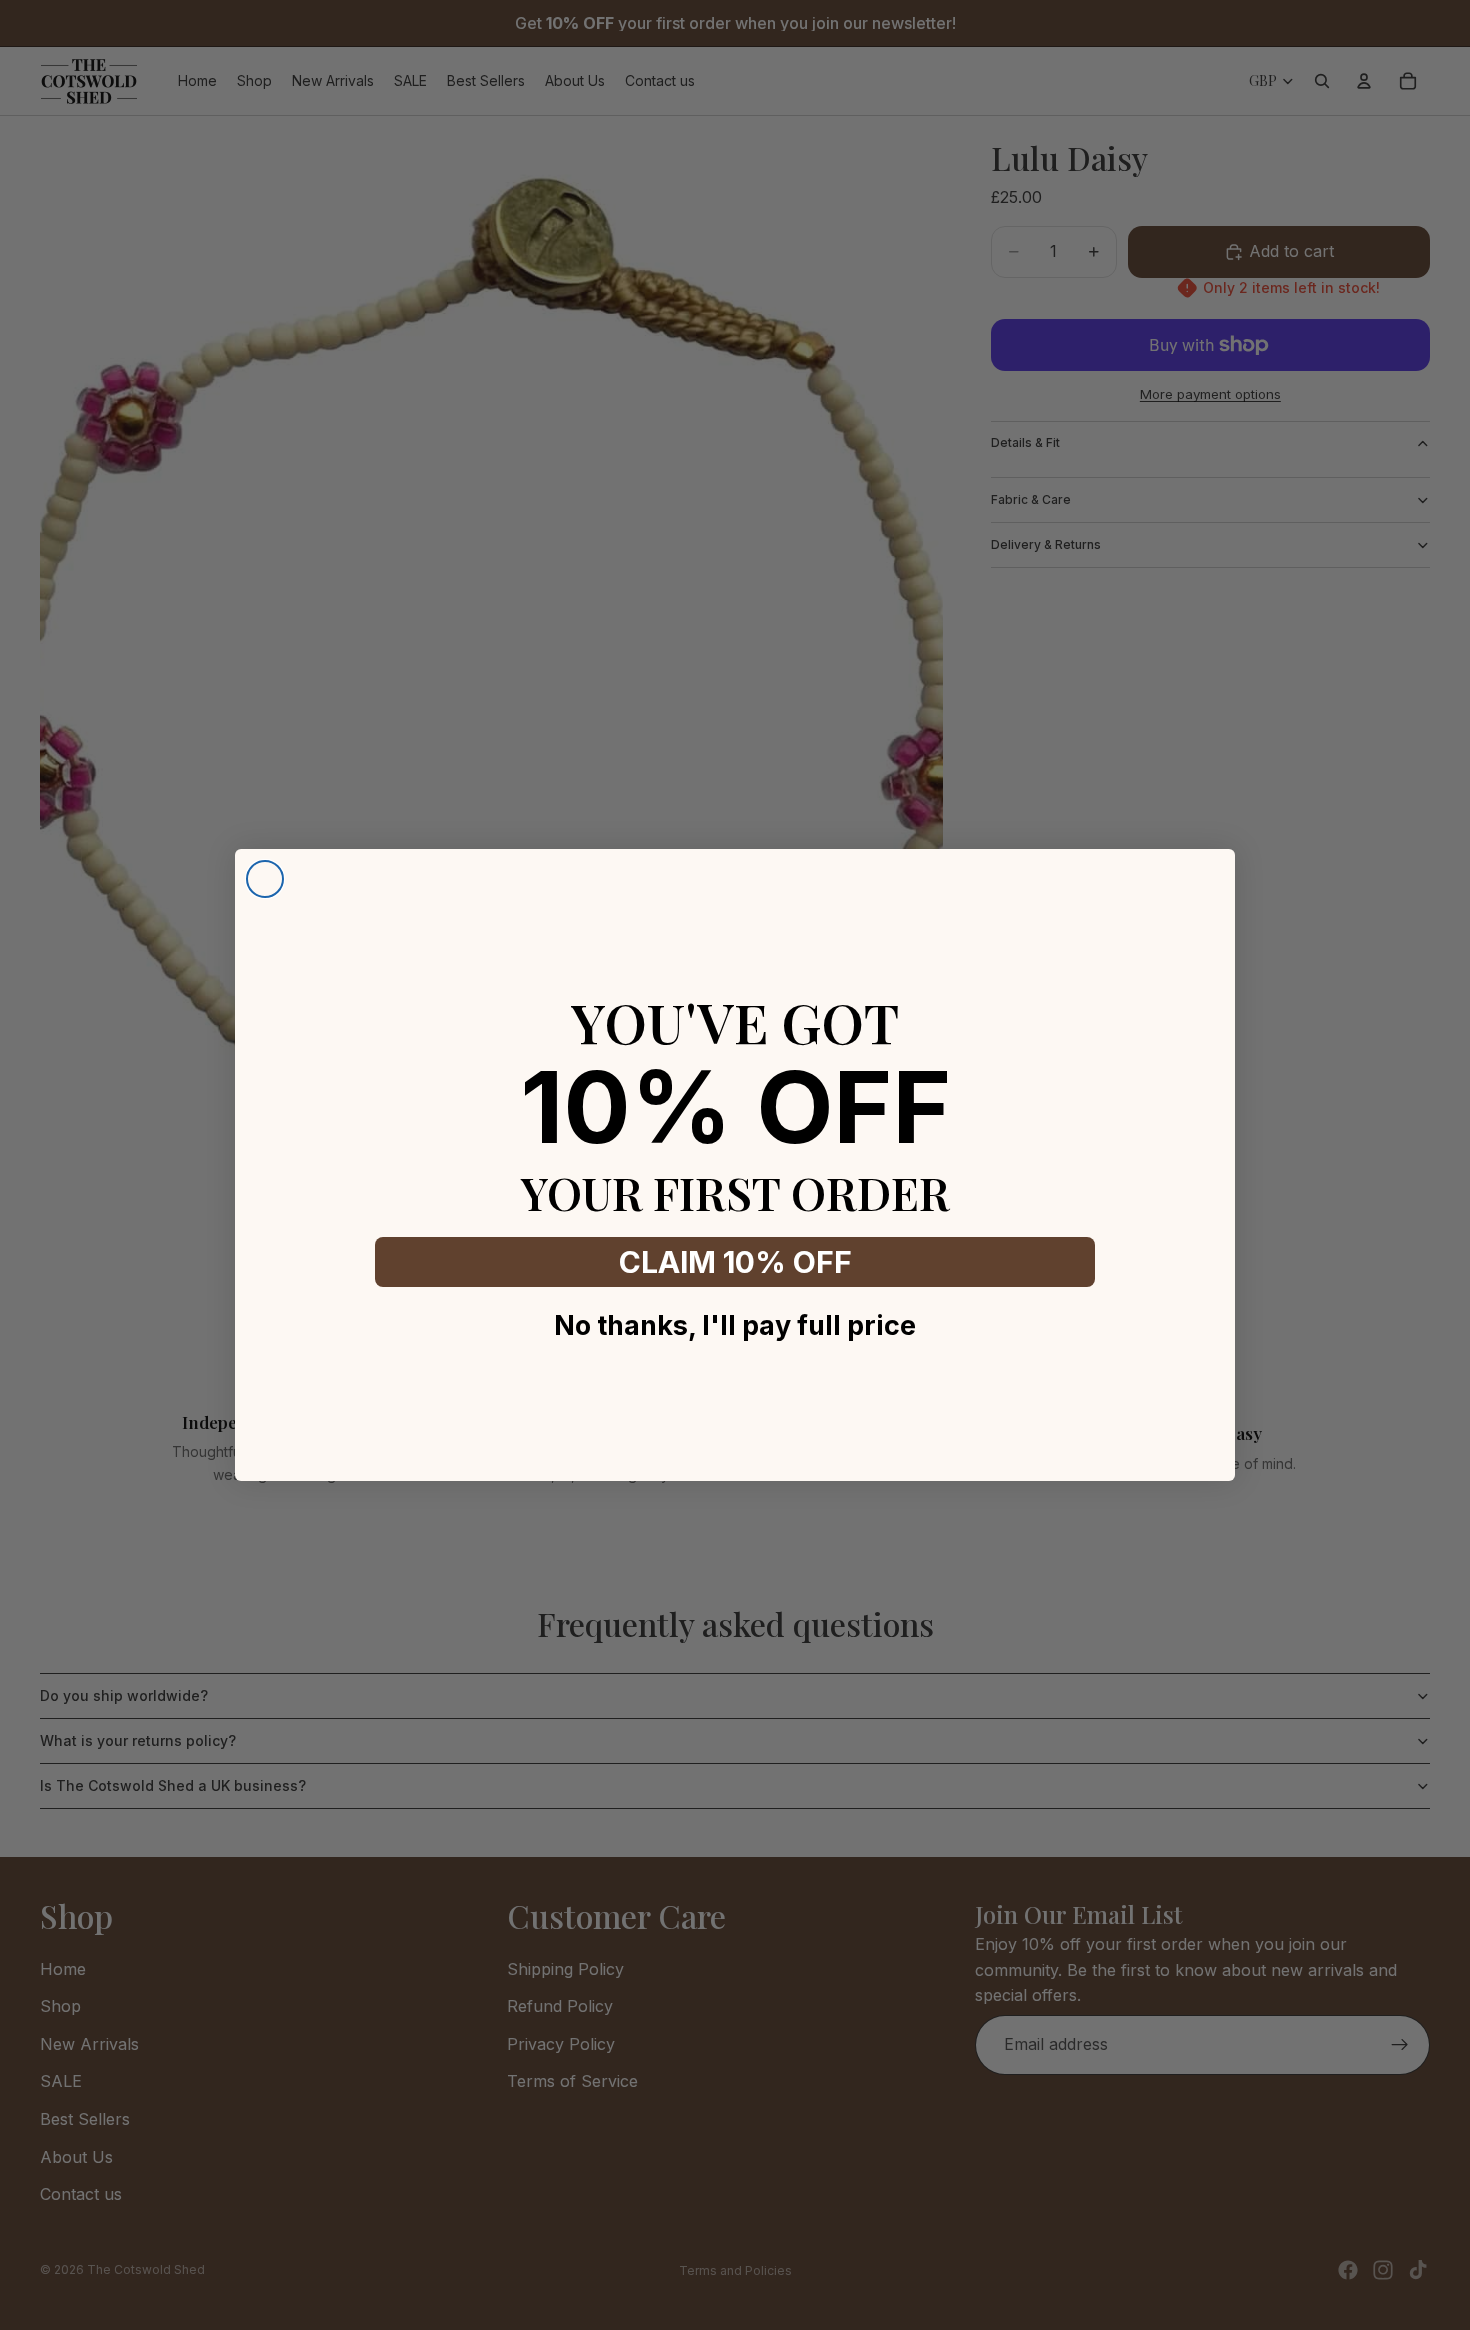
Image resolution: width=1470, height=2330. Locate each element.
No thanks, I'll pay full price (735, 1325)
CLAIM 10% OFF (735, 1262)
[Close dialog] (265, 879)
